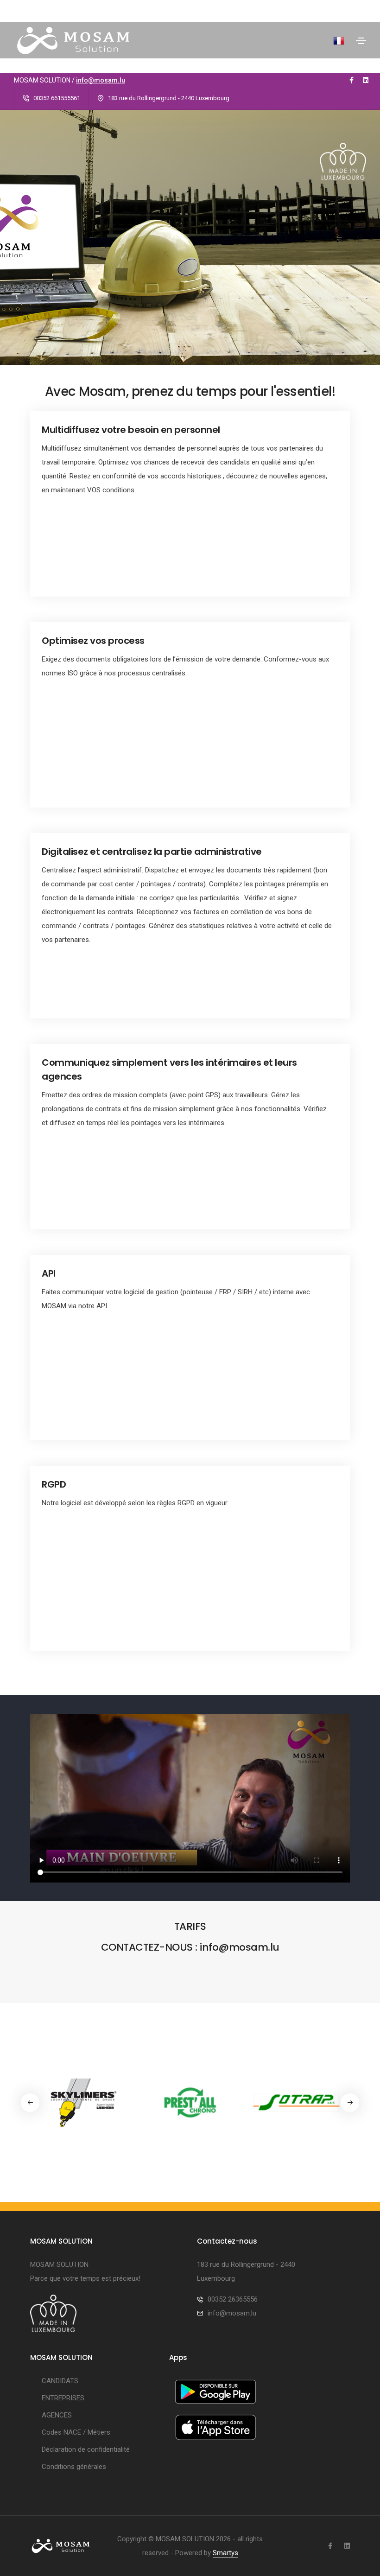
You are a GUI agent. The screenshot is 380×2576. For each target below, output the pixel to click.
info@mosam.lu (101, 80)
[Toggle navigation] (361, 41)
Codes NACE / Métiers (76, 2432)
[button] (350, 2103)
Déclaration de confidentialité (86, 2449)
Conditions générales (74, 2467)
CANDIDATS (60, 2381)
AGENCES (57, 2415)
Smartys (225, 2553)
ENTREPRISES (63, 2398)
